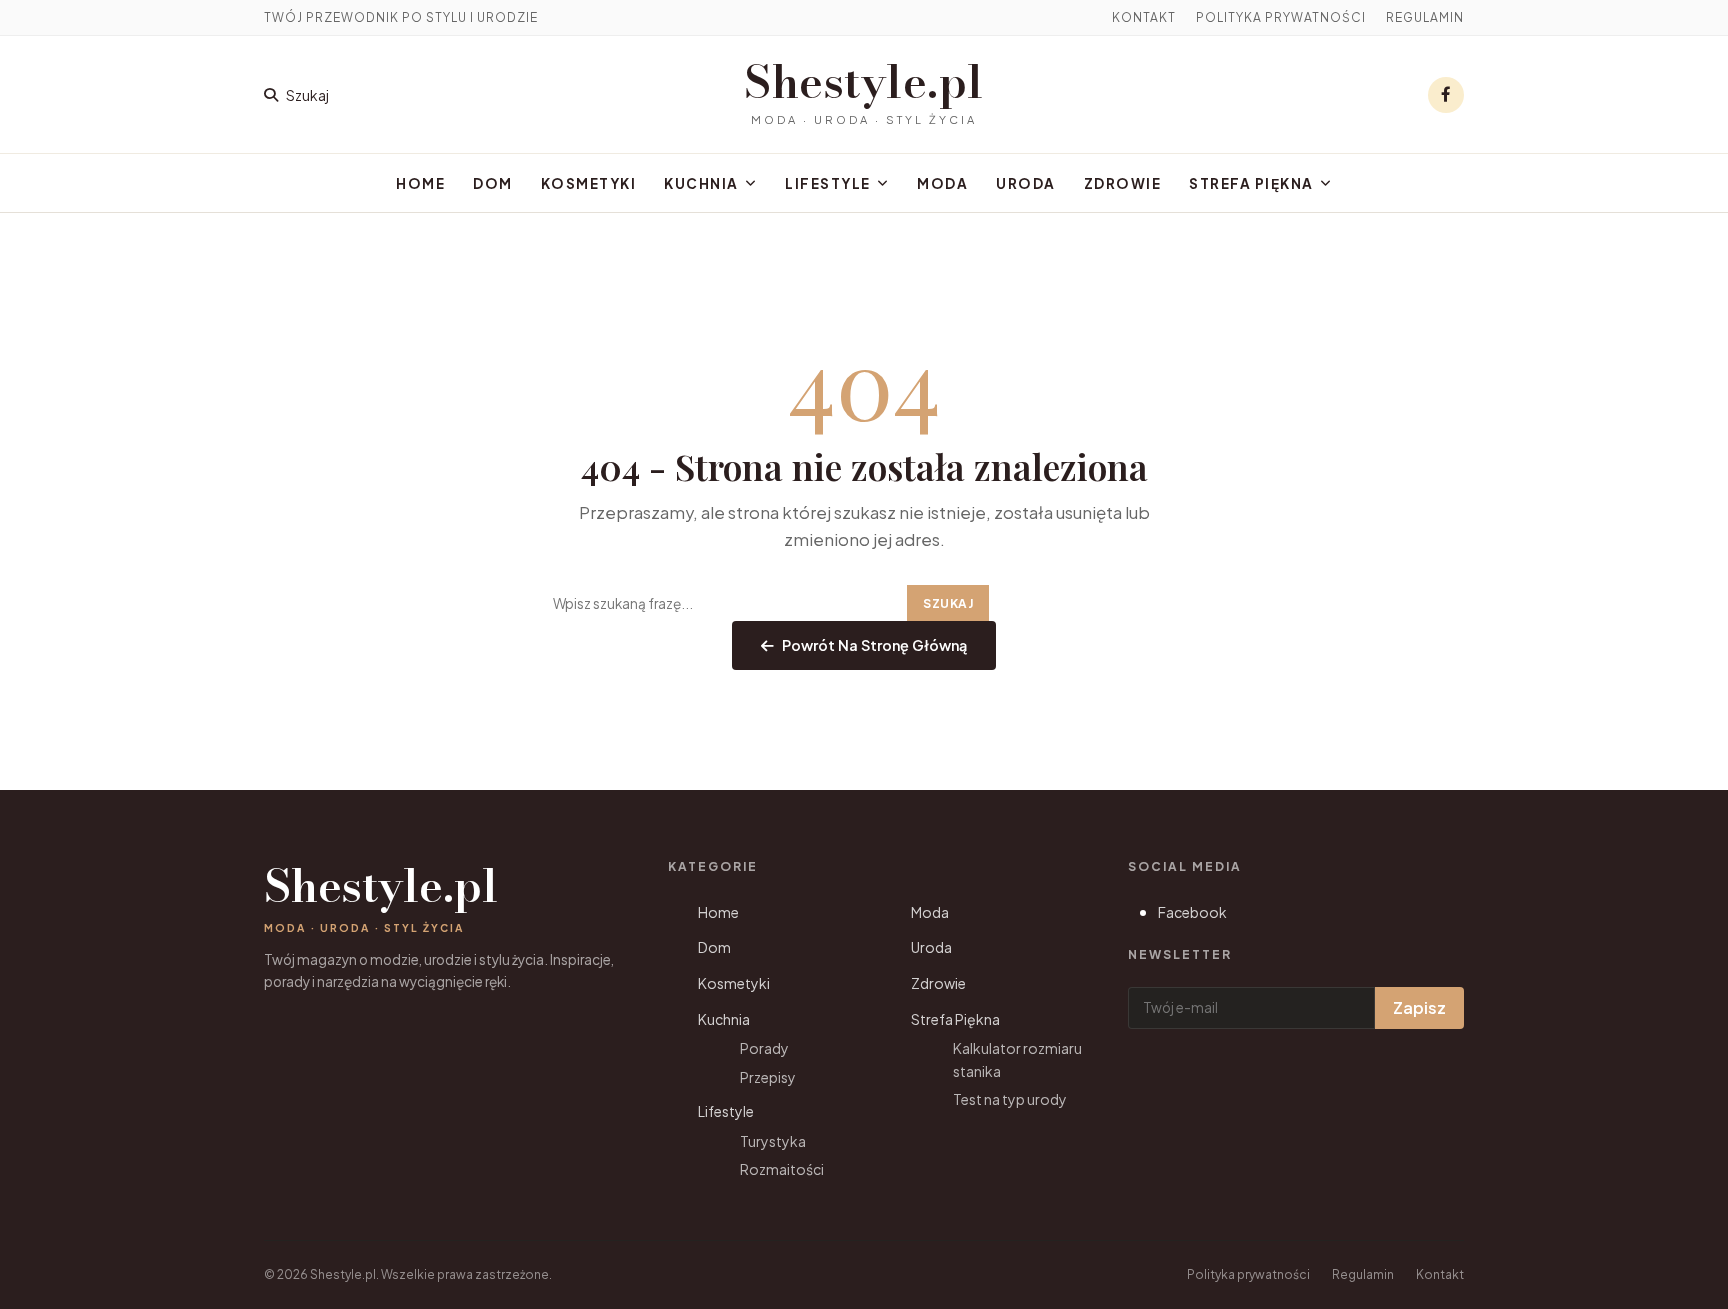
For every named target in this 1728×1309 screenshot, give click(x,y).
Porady (764, 1048)
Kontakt (1144, 17)
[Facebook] (1446, 95)
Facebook (1192, 912)
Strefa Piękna (1251, 183)
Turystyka (773, 1141)
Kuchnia (701, 183)
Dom (493, 183)
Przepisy (768, 1077)
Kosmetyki (589, 183)
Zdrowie (1123, 183)
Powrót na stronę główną (874, 645)
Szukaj (948, 603)
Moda (942, 183)
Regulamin (1425, 17)
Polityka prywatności (1281, 17)
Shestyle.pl (864, 82)
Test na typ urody (1010, 1099)
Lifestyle (828, 183)
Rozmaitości (782, 1169)
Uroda (1026, 183)
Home (420, 183)
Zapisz (1419, 1007)
